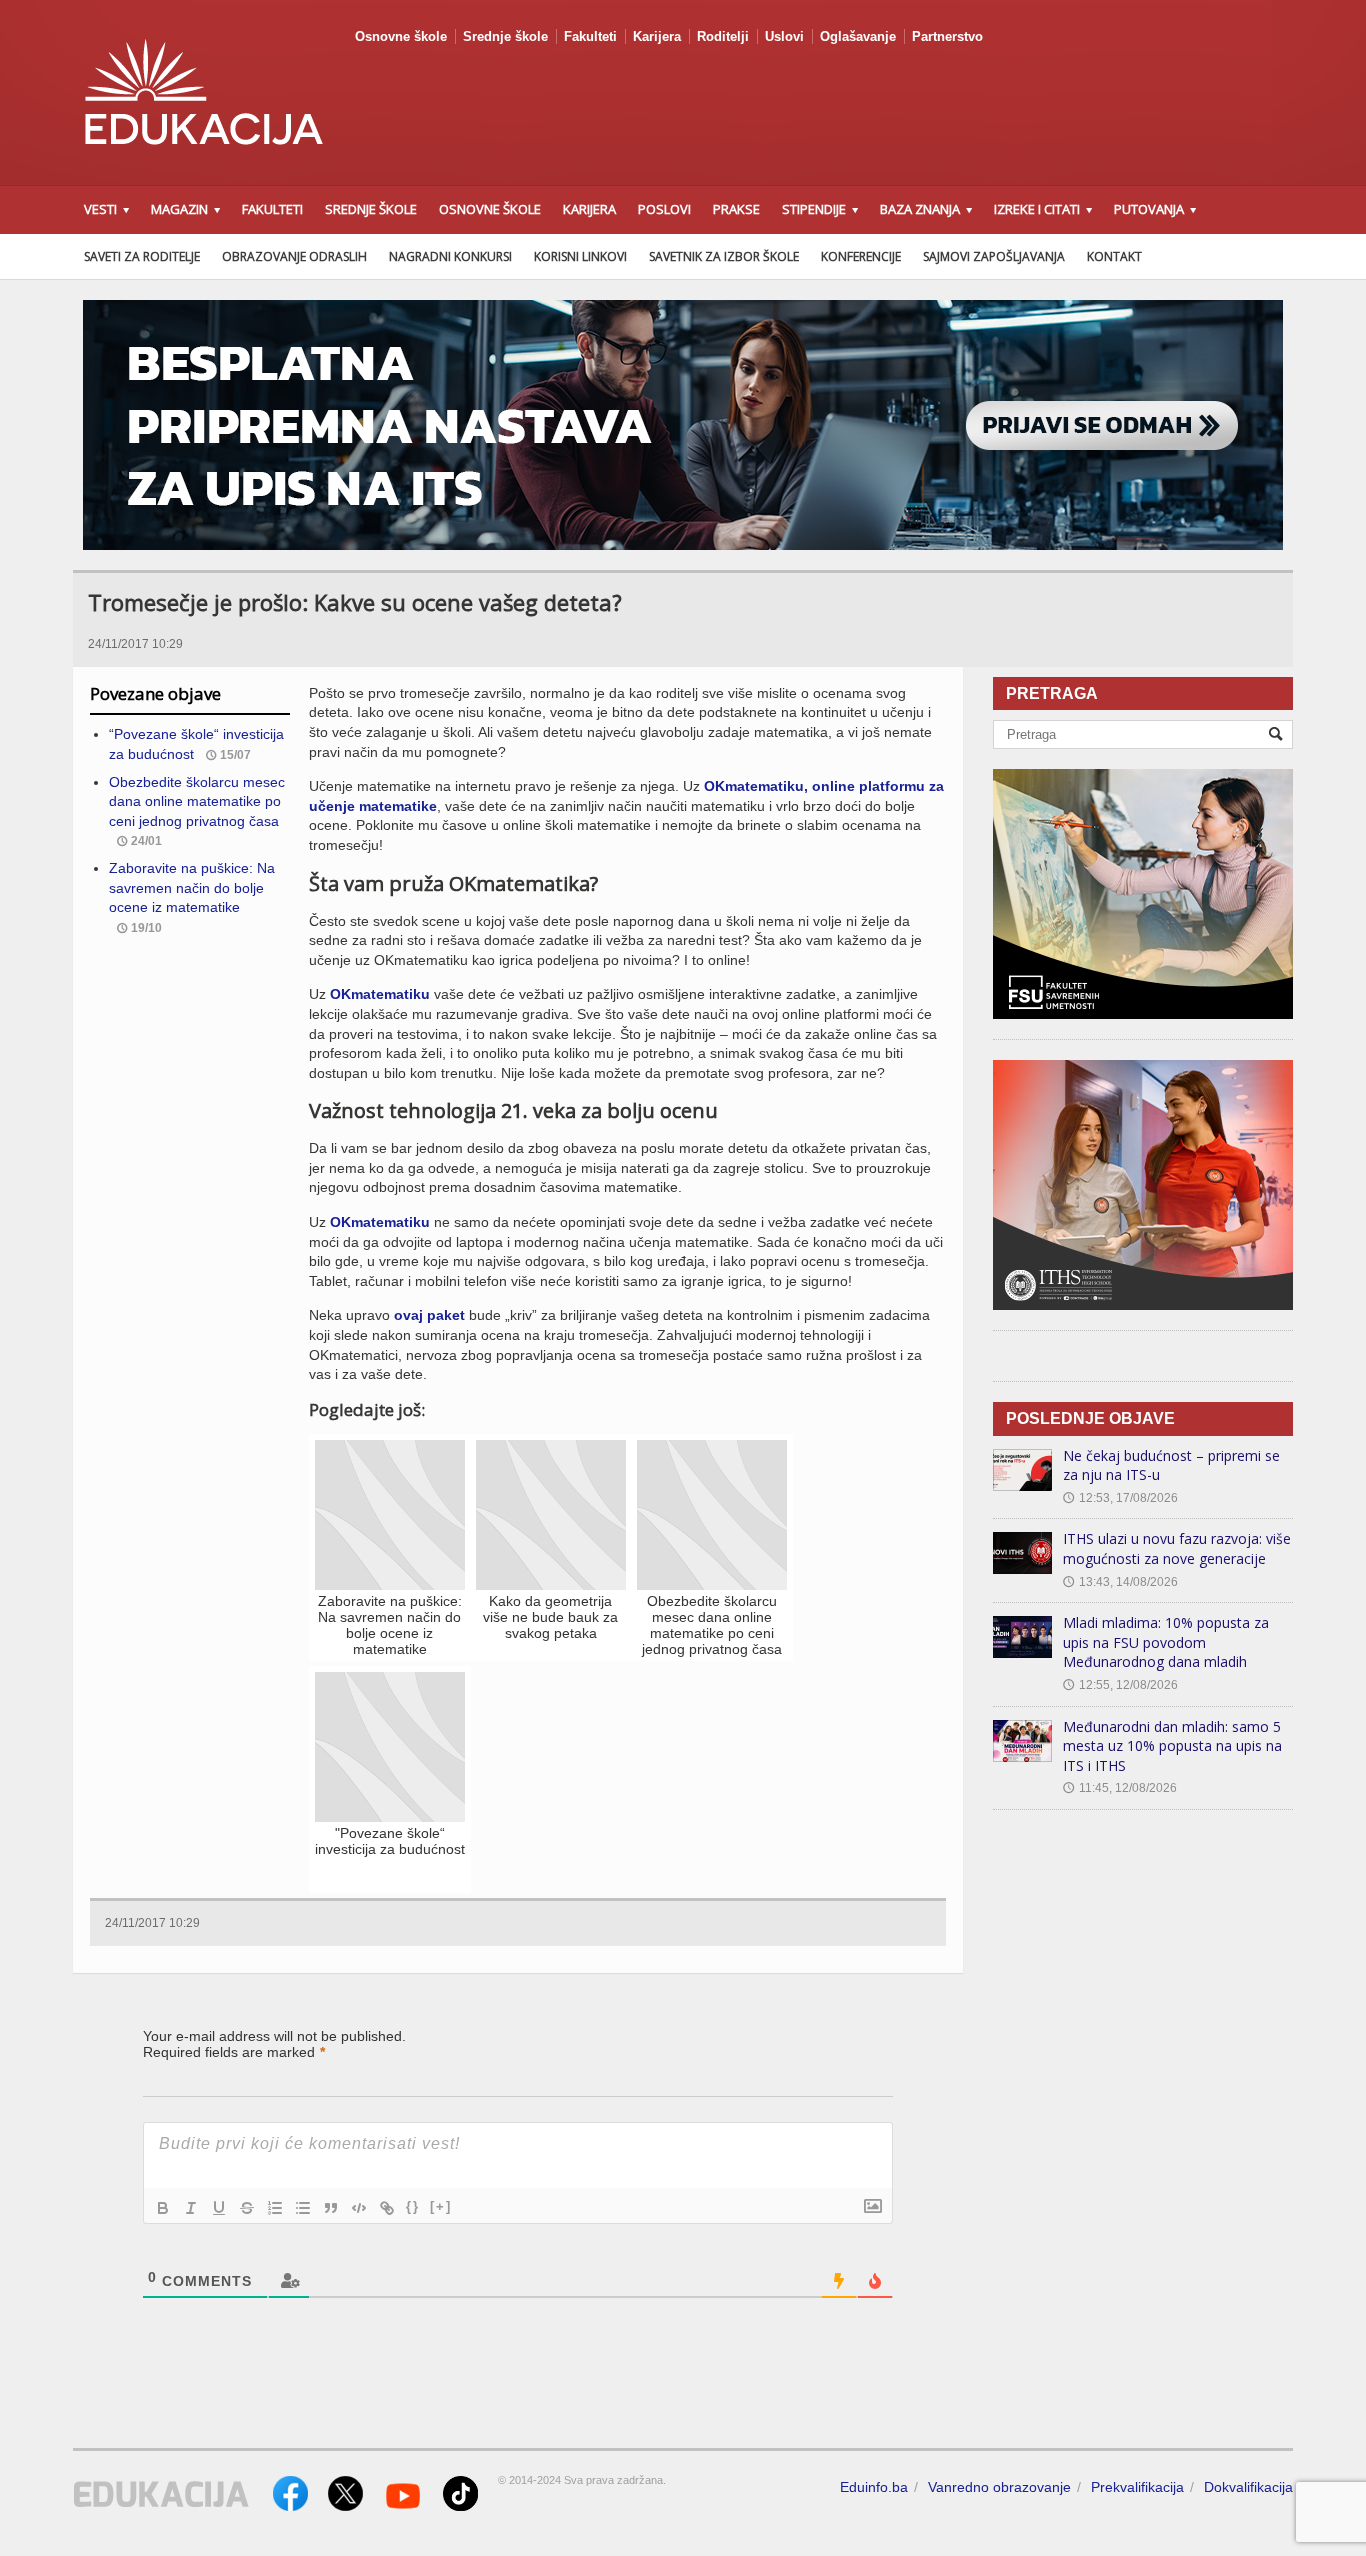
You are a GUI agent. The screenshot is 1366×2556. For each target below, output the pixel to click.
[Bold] (163, 2208)
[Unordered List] (303, 2208)
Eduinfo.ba (874, 2487)
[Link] (387, 2208)
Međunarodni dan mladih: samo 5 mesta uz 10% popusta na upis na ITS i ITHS (1172, 1746)
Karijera (657, 36)
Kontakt (1114, 256)
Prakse (736, 209)
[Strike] (247, 2208)
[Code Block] (359, 2208)
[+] (441, 2206)
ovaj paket (429, 1315)
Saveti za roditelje (142, 256)
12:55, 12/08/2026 (1120, 1685)
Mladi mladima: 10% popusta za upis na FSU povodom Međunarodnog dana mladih (1166, 1642)
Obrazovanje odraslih (294, 256)
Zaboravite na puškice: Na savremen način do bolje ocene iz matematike (192, 887)
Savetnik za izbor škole (724, 256)
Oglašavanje (858, 36)
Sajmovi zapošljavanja (994, 256)
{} (413, 2206)
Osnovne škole (401, 36)
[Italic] (191, 2208)
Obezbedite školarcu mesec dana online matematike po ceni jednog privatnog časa (197, 801)
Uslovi (784, 36)
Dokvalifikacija (1248, 2487)
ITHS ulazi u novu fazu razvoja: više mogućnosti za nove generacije (1177, 1548)
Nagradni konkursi (450, 256)
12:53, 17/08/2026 (1120, 1498)
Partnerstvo (947, 36)
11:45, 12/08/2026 (1120, 1788)
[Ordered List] (275, 2208)
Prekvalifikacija (1137, 2487)
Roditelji (723, 36)
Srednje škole (505, 36)
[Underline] (219, 2208)
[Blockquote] (331, 2208)
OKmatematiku (380, 994)
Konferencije (861, 256)
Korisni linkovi (580, 256)
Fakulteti (590, 36)
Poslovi (664, 209)
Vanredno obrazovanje (999, 2487)
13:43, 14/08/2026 (1120, 1582)
